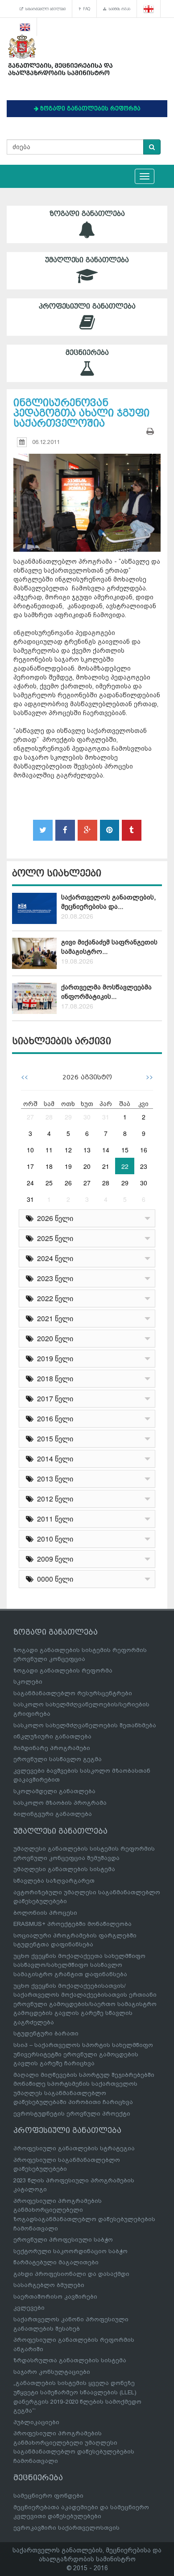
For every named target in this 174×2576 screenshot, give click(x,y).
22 (125, 1166)
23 (144, 1166)
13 (87, 1150)
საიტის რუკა (118, 9)
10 (30, 1150)
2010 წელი (53, 1539)
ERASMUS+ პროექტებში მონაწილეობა (72, 1924)
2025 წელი (53, 1238)
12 (68, 1150)
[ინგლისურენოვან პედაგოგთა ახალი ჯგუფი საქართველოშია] (87, 494)
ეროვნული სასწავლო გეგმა (58, 1759)
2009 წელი (53, 1559)
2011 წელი (53, 1519)
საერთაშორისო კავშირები (55, 2297)
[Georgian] (149, 9)
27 (30, 1117)
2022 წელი (53, 1298)
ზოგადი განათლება (87, 214)
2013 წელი (53, 1479)
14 (106, 1150)
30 (87, 1117)
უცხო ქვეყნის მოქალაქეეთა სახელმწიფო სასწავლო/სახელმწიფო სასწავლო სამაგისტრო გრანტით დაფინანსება (79, 1965)
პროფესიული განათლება (87, 306)
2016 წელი (53, 1418)
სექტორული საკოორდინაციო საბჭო (70, 2251)
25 (49, 1183)
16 (144, 1150)
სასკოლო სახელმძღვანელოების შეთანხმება (85, 1725)
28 (49, 1117)
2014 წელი (53, 1459)
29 (68, 1117)
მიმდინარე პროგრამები (52, 1748)
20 (87, 1166)
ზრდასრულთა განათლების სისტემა (70, 2360)
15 (125, 1150)
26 (68, 1183)
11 (49, 1150)
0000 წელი (53, 1579)
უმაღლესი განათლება (87, 260)
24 (30, 1183)
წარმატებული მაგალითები (56, 2262)
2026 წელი (53, 1218)
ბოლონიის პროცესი (45, 1913)
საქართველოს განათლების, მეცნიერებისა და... (108, 902)
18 (49, 1166)
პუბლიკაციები (36, 2422)
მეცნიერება (87, 353)
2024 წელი (53, 1258)
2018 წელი (53, 1378)
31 (106, 1117)
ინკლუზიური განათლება (52, 1736)
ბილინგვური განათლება (53, 1814)
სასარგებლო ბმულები (44, 9)
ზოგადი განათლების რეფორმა (63, 1671)
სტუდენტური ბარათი (46, 2033)
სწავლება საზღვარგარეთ (54, 1881)
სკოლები (28, 1682)
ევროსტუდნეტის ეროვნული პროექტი (72, 2114)
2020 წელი (53, 1338)
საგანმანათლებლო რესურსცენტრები (73, 1693)
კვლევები (29, 2308)
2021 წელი (53, 1318)
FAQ (85, 9)
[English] (25, 27)
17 (30, 1166)
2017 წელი (53, 1398)
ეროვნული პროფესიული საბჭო (63, 2240)
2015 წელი (53, 1439)
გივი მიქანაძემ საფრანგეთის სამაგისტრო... (109, 947)
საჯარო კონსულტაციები (52, 2372)
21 (106, 1166)
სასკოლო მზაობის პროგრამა (60, 1803)
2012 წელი (53, 1499)
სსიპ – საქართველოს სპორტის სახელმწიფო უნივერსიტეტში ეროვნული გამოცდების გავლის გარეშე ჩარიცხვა (83, 2054)
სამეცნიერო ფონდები (48, 2496)
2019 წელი (53, 1358)
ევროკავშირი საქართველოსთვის (66, 2528)
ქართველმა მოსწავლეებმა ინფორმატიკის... (106, 992)
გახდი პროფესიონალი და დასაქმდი (71, 2274)
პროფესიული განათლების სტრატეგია (74, 2148)
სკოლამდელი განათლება (54, 1791)
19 (68, 1166)
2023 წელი (53, 1278)
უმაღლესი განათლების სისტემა (64, 1869)
